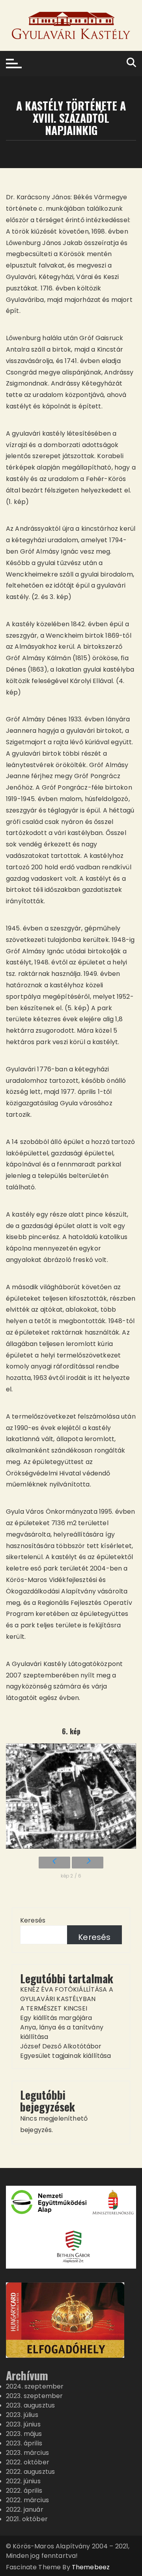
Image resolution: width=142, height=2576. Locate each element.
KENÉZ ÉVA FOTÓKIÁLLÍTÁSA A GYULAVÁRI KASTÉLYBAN (67, 1994)
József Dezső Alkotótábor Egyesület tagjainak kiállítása (66, 2051)
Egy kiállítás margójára (56, 2018)
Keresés (33, 1920)
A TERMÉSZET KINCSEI (54, 2008)
